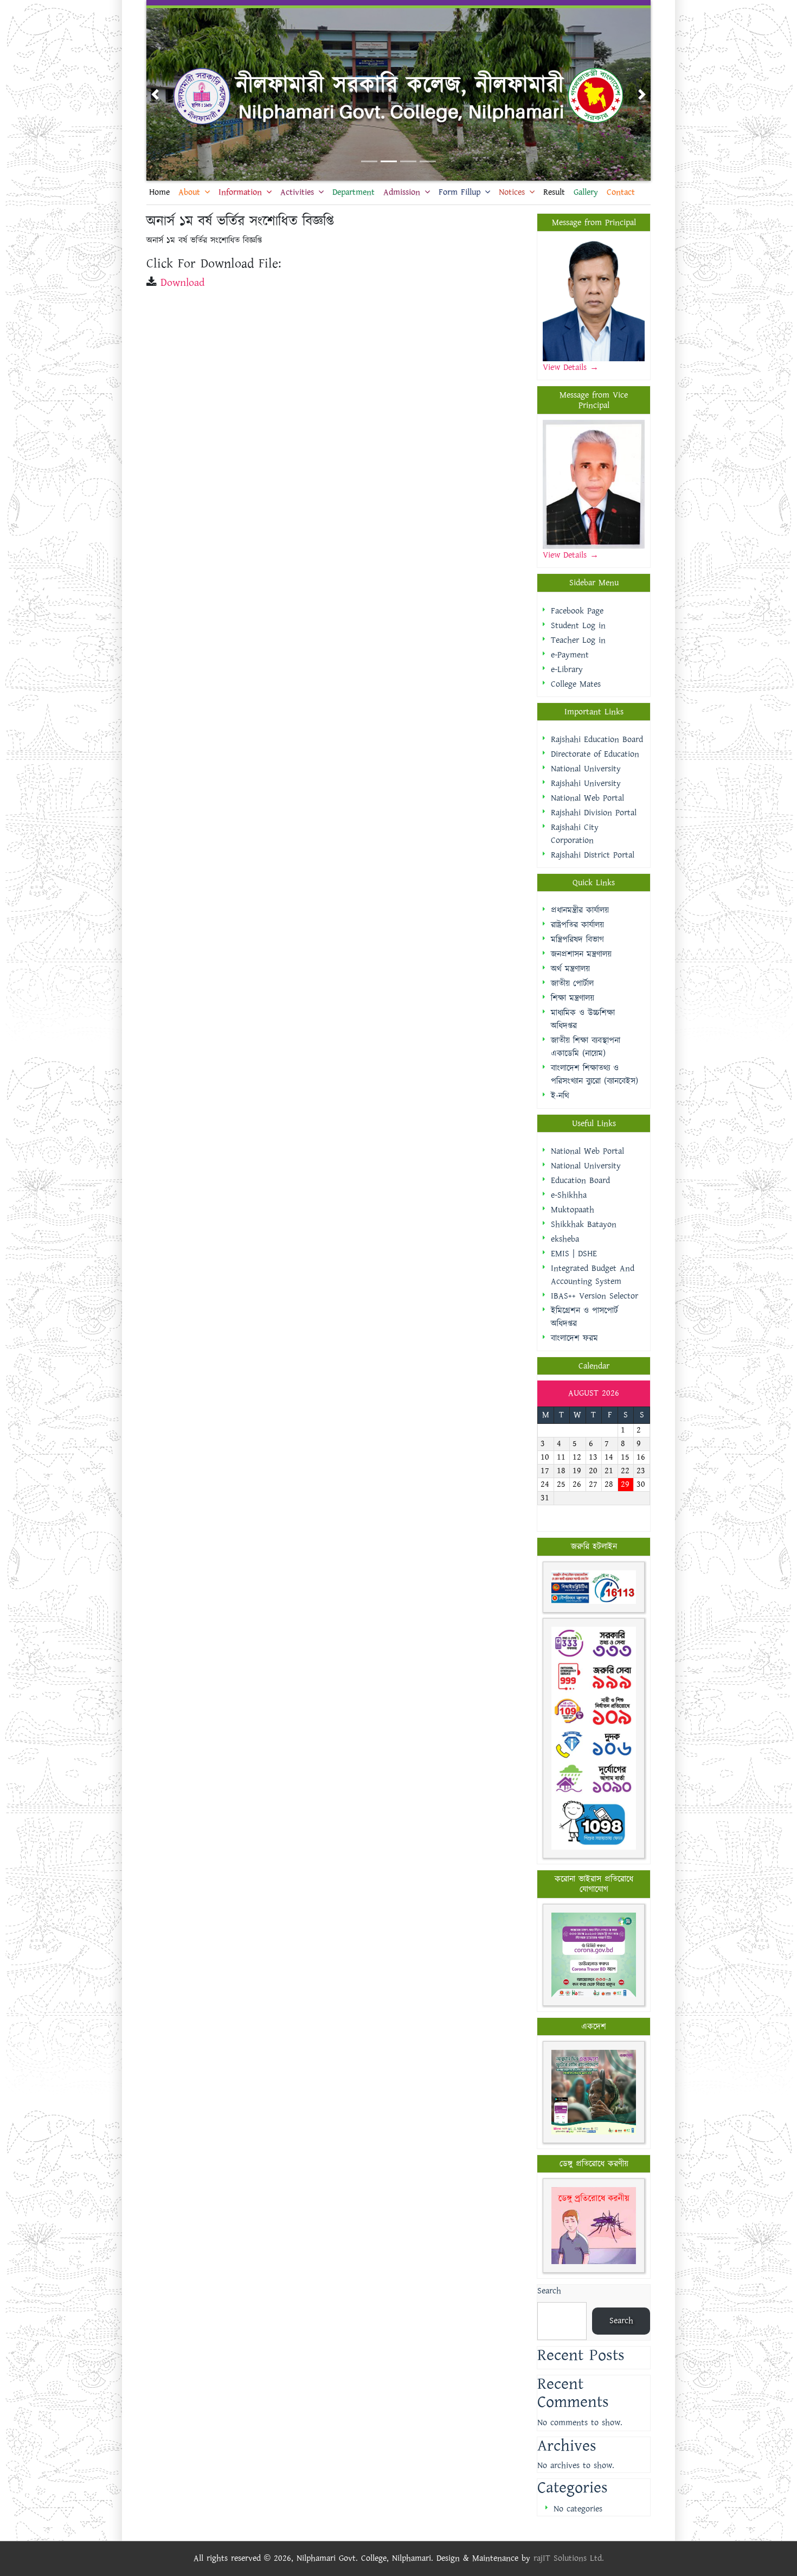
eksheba (565, 1239)
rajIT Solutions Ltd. (569, 2558)
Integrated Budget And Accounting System (593, 1275)
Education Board (580, 1181)
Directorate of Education (595, 754)
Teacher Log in (578, 640)
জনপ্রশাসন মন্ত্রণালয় (581, 954)
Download (182, 283)
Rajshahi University (586, 784)
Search (549, 2291)
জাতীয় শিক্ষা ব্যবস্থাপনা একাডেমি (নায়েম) (586, 1047)
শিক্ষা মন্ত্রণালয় (573, 998)
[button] (155, 94)
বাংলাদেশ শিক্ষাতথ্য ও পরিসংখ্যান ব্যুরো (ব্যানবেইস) (594, 1075)
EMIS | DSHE (574, 1254)
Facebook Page (577, 611)
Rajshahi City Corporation (575, 834)
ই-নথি (560, 1096)
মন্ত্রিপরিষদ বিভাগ (577, 940)
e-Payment (570, 655)
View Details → (571, 555)
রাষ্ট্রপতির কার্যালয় (577, 925)
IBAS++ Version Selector (594, 1296)
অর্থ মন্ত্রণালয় (570, 969)
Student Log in (578, 626)
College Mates (576, 684)
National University (586, 769)
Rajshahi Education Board (597, 740)
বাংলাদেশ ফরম (574, 1338)
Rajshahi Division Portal (594, 813)
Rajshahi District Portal (593, 855)
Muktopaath (573, 1210)
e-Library (567, 670)
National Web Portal (587, 798)
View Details (566, 367)
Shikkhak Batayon (584, 1225)
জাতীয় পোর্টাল (572, 984)
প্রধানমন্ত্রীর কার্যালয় (580, 910)
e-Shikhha (569, 1195)
